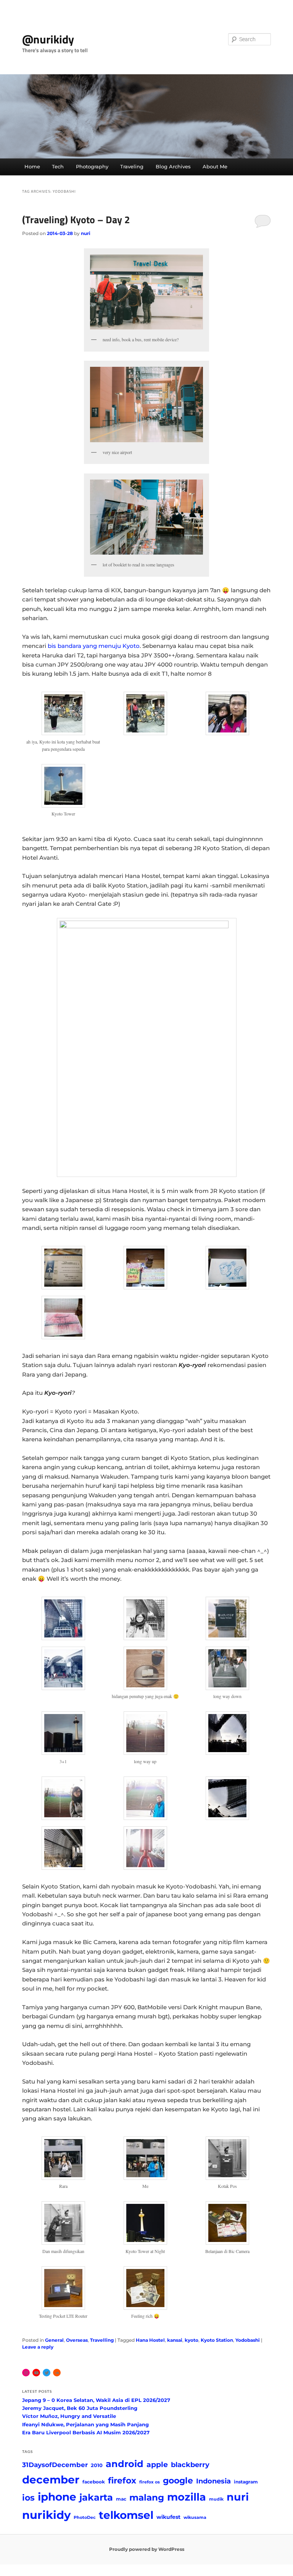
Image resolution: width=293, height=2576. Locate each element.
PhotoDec (85, 2518)
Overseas (77, 2340)
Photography (92, 166)
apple (157, 2464)
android (125, 2464)
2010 (97, 2465)
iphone (57, 2497)
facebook (94, 2482)
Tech (58, 166)
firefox (122, 2480)
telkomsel (126, 2515)
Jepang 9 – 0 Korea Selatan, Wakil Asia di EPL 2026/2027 (96, 2400)
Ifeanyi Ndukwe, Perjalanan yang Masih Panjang (85, 2424)
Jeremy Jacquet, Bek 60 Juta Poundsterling (80, 2408)
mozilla (187, 2497)
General (54, 2340)
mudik (216, 2499)
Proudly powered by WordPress (147, 2549)
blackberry (190, 2465)
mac (121, 2499)
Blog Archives (173, 166)
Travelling (102, 2340)
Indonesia (213, 2481)
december (51, 2480)
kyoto (192, 2340)
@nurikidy (48, 39)
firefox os (150, 2482)
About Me (215, 166)
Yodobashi (248, 2340)
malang (147, 2497)
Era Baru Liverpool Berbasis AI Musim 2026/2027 (86, 2432)
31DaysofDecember (55, 2465)
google (178, 2480)
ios (28, 2498)
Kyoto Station (217, 2340)
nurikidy (46, 2515)
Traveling (132, 166)
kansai (175, 2340)
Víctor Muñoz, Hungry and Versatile (69, 2416)
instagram (246, 2482)
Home (32, 166)
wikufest (168, 2517)
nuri (86, 233)
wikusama (195, 2518)
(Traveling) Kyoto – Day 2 (76, 220)
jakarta (96, 2497)
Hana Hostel (150, 2340)
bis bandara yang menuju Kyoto (94, 646)
